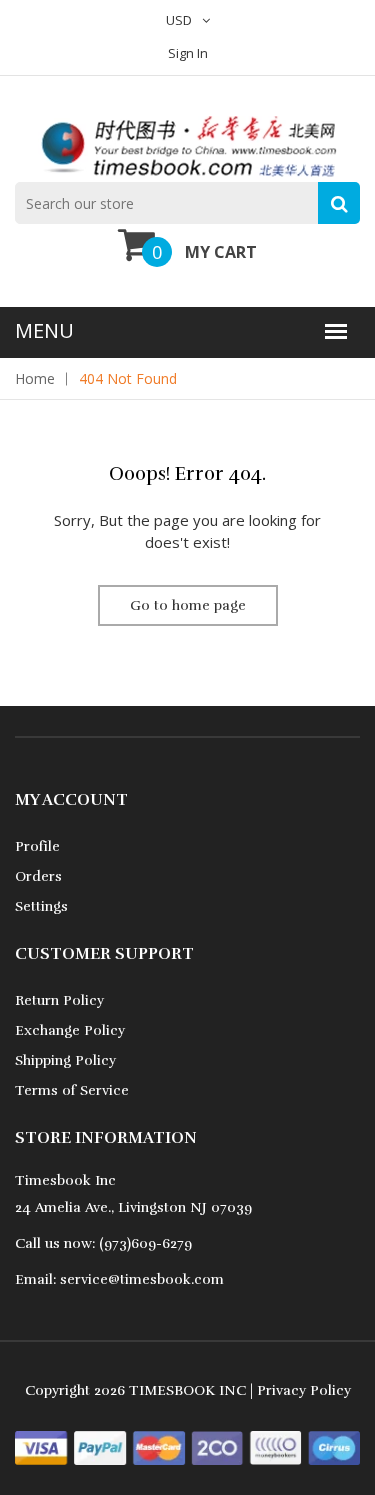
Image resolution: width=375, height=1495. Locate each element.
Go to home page (188, 605)
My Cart (221, 252)
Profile (37, 846)
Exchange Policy (70, 1030)
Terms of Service (72, 1090)
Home (35, 378)
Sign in (188, 53)
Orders (38, 876)
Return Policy (59, 1000)
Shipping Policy (65, 1060)
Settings (41, 906)
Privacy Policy (304, 1390)
